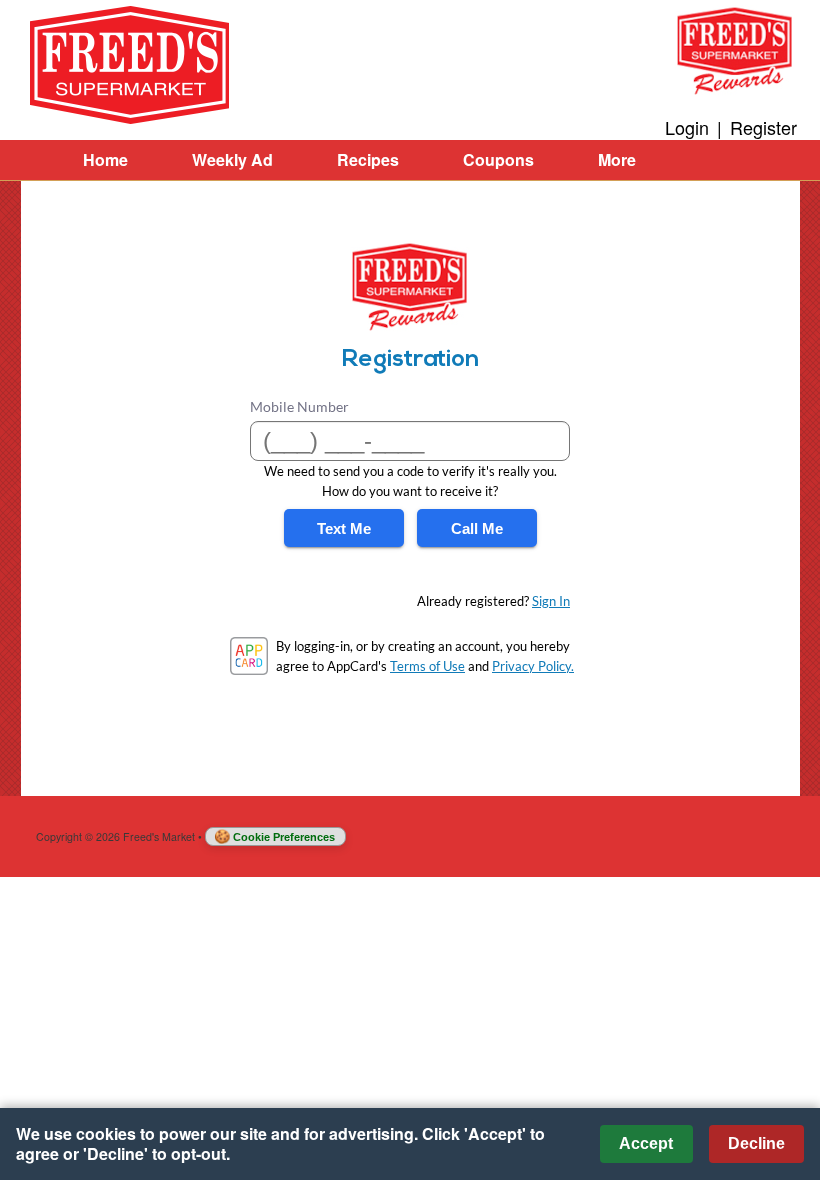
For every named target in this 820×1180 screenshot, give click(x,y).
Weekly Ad (232, 159)
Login (687, 127)
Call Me (477, 528)
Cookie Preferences (284, 837)
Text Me (344, 528)
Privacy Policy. (533, 666)
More (617, 159)
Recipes (368, 159)
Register (763, 127)
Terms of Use (427, 666)
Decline (756, 1143)
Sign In (551, 601)
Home (105, 159)
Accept (646, 1143)
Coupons (498, 159)
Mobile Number (299, 406)
